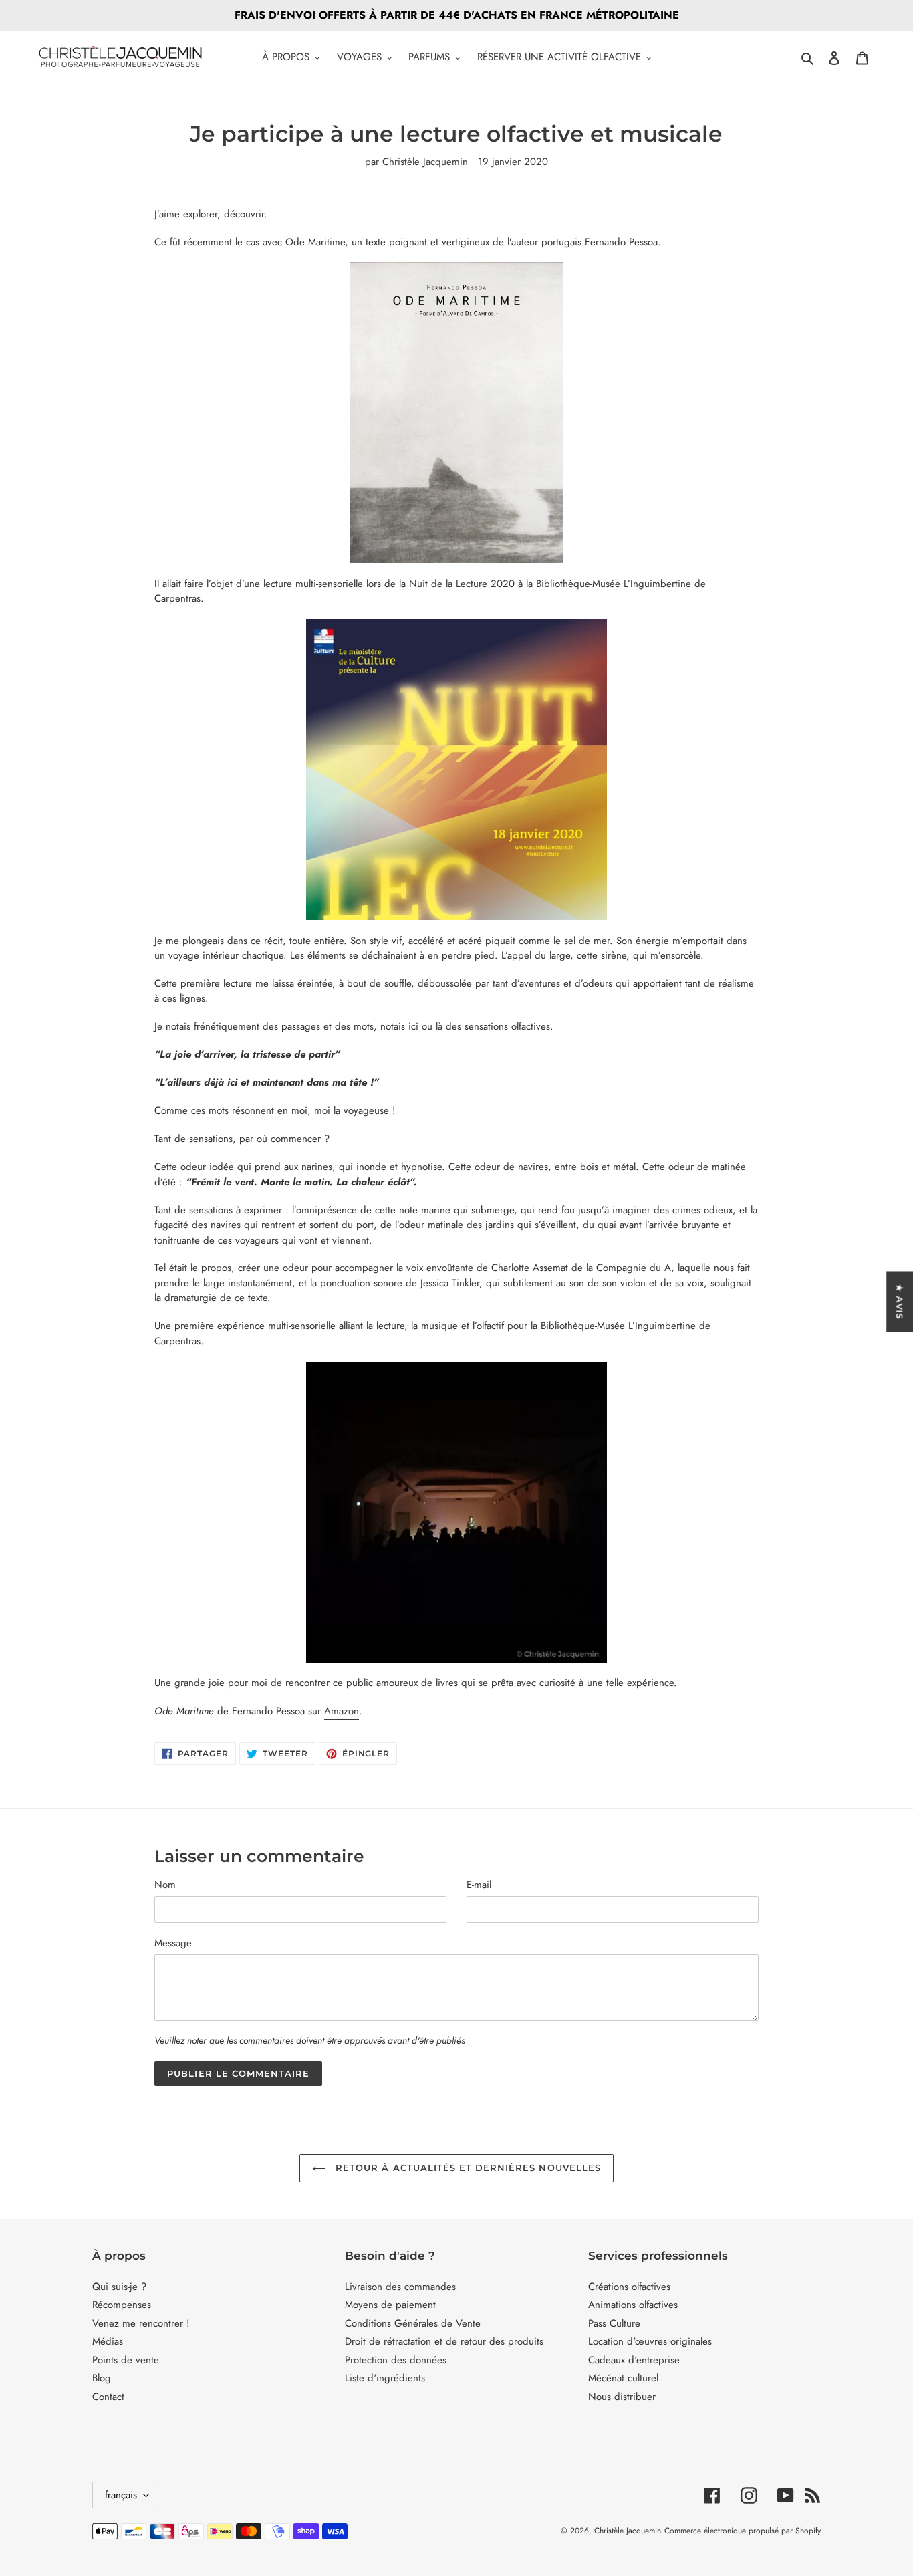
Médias (108, 2341)
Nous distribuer (622, 2397)
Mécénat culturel (623, 2378)
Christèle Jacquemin (628, 2531)
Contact (108, 2397)
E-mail (479, 1885)
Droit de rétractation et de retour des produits (444, 2341)
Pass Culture (614, 2323)
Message (173, 1943)
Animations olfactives (633, 2305)
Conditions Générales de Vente (413, 2323)
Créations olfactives (629, 2287)
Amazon (342, 1711)
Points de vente (126, 2360)
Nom (165, 1885)
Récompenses (122, 2305)
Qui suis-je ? (119, 2287)
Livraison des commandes (400, 2287)
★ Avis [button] (900, 1301)
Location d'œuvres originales (650, 2341)
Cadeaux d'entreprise (634, 2360)
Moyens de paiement (390, 2305)
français (121, 2495)
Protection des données (396, 2360)
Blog (102, 2378)
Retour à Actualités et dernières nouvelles (467, 2168)
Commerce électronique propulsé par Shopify (743, 2531)
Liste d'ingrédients (385, 2378)
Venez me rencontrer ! (141, 2323)
